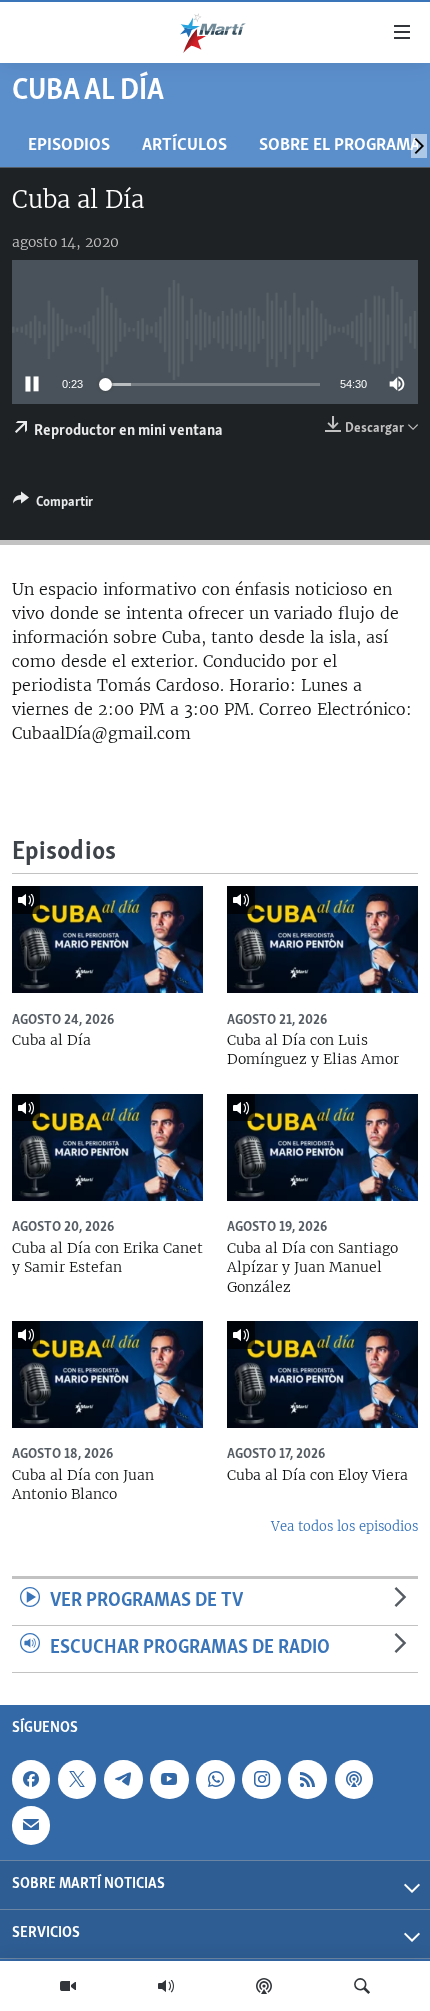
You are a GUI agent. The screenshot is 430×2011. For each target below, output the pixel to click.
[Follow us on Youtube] (169, 1779)
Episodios (69, 145)
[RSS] (307, 1779)
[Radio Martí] (166, 1986)
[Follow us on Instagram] (261, 1779)
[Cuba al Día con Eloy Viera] (322, 1374)
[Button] (53, 505)
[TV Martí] (68, 1986)
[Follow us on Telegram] (123, 1779)
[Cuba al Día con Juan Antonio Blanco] (107, 1374)
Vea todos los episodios (344, 1526)
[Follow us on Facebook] (31, 1779)
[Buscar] (362, 1986)
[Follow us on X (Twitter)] (77, 1779)
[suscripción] (31, 1825)
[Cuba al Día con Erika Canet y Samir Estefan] (107, 1147)
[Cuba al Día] (107, 939)
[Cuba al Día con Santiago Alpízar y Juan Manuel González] (322, 1147)
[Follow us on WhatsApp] (215, 1779)
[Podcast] (264, 1986)
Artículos (184, 145)
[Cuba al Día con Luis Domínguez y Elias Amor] (322, 939)
